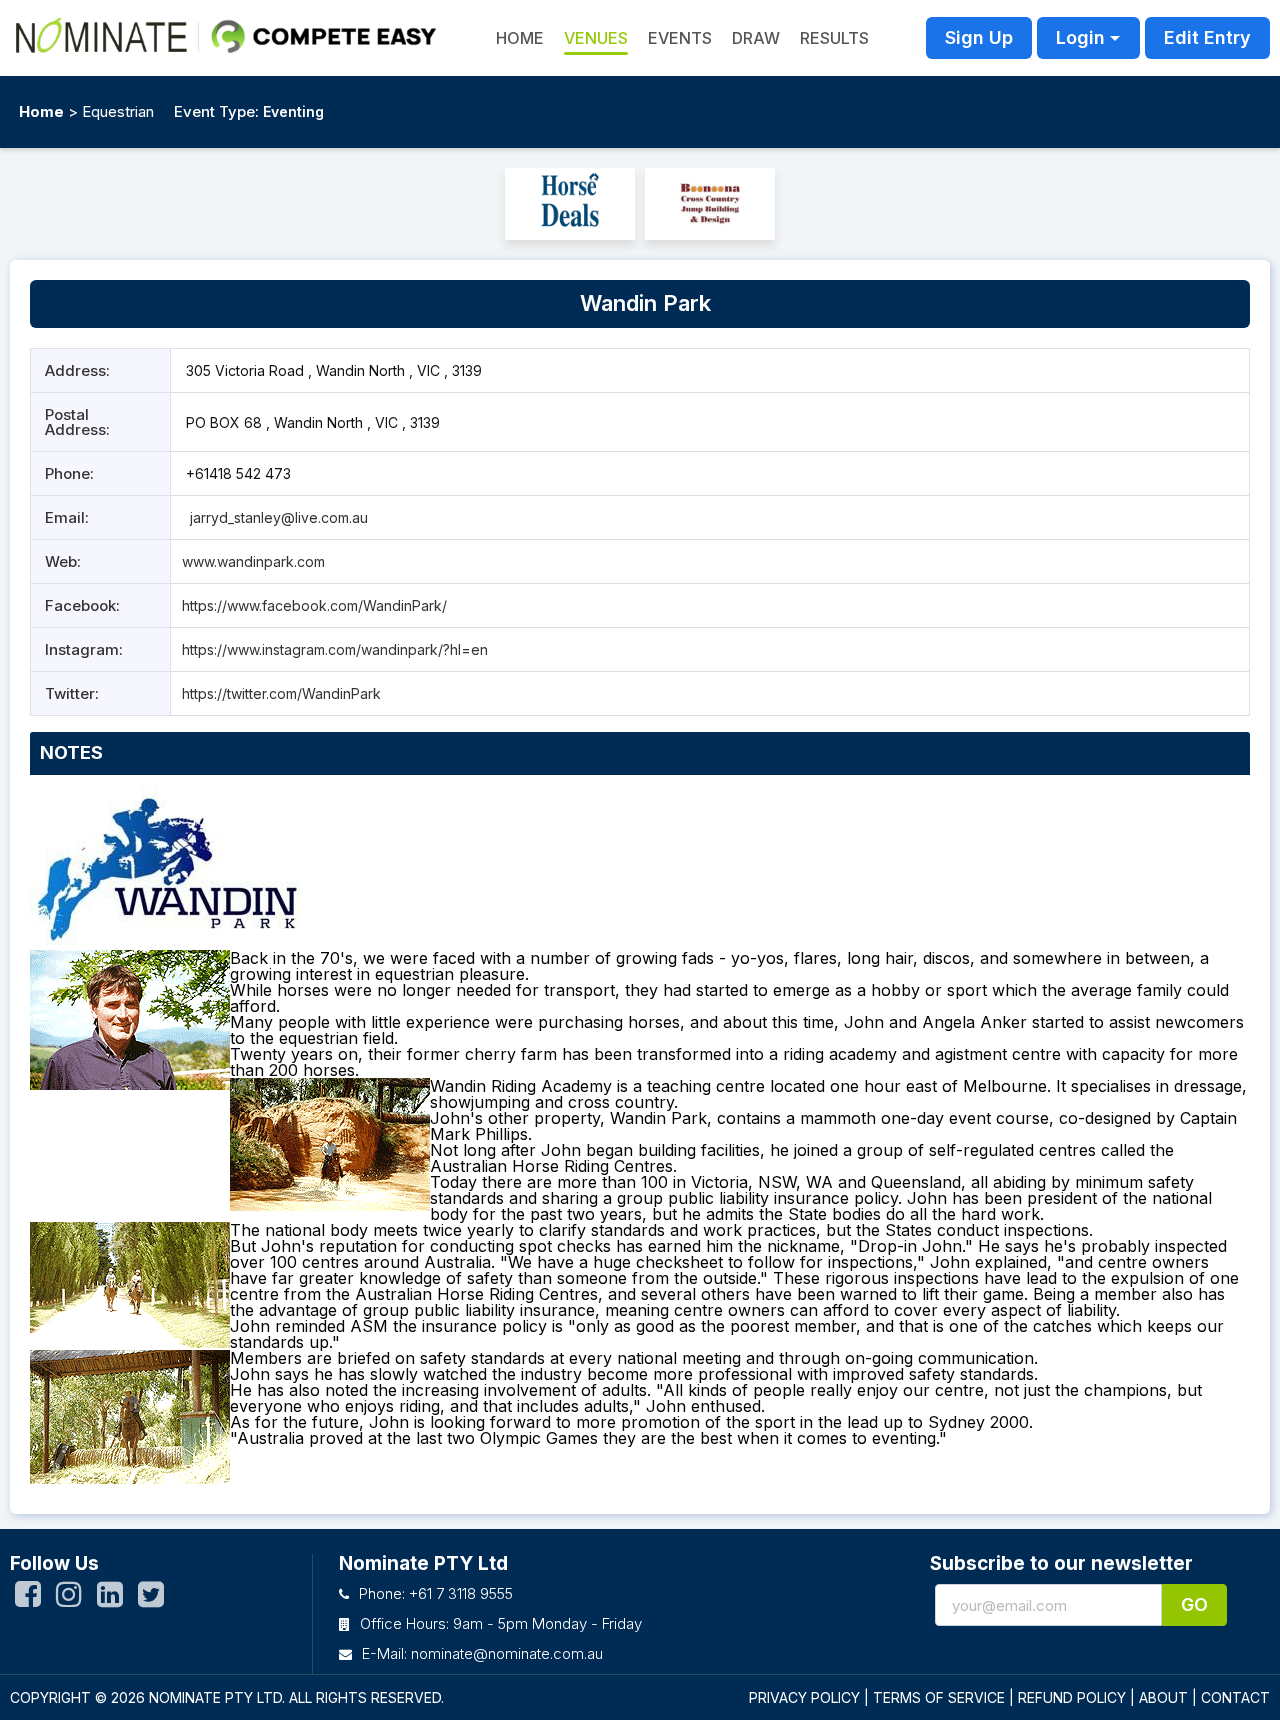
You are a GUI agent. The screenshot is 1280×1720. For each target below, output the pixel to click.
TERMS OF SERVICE (939, 1697)
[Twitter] (151, 1599)
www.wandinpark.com (253, 561)
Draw (756, 38)
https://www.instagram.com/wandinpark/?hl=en (335, 649)
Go (1194, 1604)
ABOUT (1163, 1697)
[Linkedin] (110, 1599)
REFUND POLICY (1072, 1697)
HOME (520, 38)
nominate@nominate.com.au (507, 1653)
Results (834, 38)
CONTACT (1235, 1697)
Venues (596, 38)
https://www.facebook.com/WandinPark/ (314, 605)
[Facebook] (28, 1599)
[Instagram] (69, 1599)
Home (41, 111)
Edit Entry (1207, 37)
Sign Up (979, 37)
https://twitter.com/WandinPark (281, 693)
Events (680, 38)
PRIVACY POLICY (804, 1697)
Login (1080, 37)
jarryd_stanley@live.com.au (279, 517)
